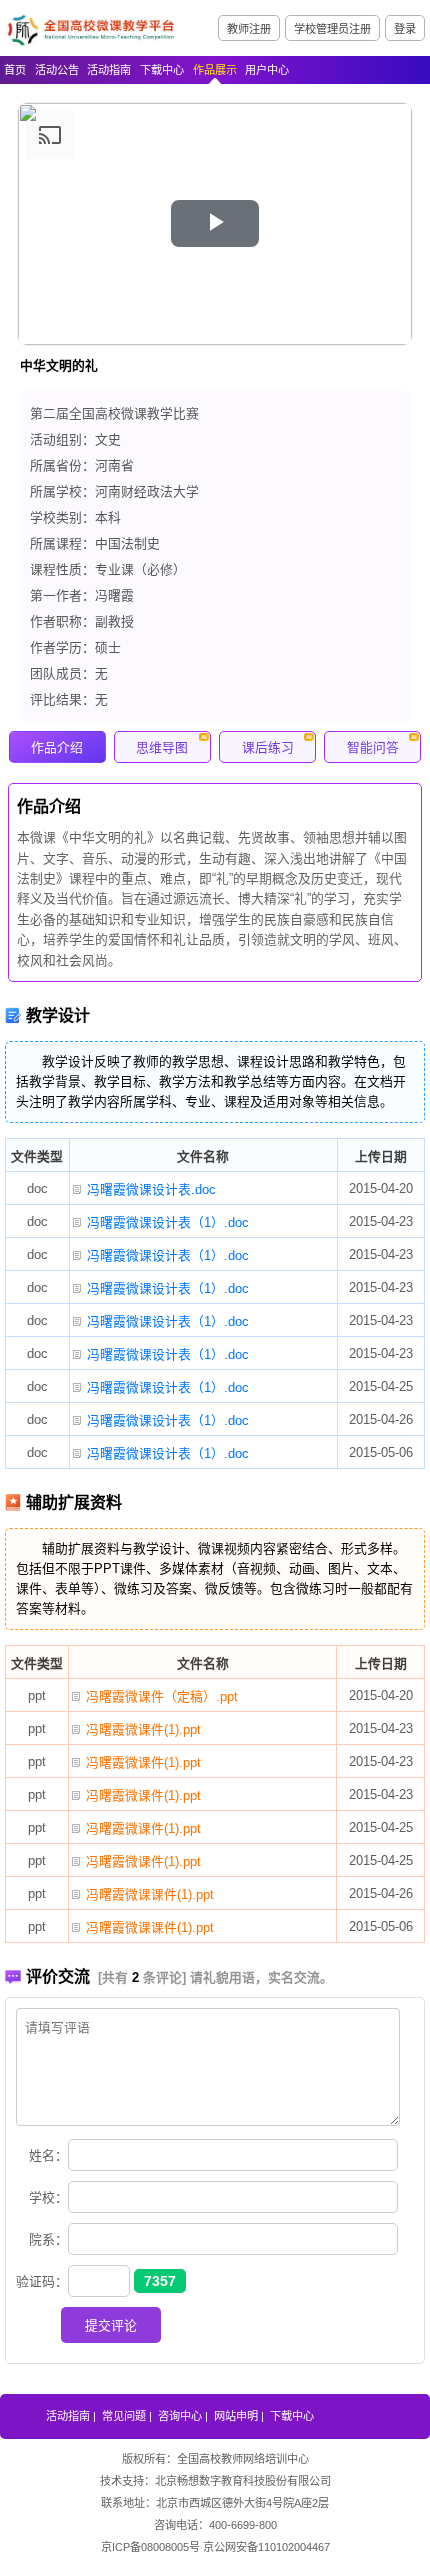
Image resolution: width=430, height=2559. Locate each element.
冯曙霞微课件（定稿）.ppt (162, 1696)
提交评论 (111, 2325)
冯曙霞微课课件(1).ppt (150, 1894)
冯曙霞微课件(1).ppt (143, 1729)
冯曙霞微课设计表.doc (151, 1189)
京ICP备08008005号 (150, 2547)
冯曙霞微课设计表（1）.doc (168, 1222)
